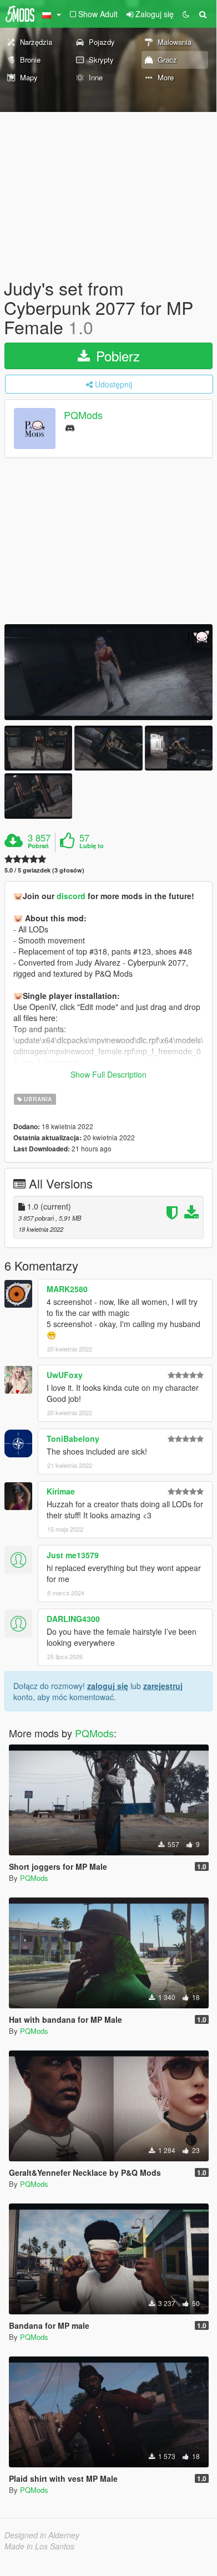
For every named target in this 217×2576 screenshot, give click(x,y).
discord (72, 896)
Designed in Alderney (42, 2535)
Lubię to (92, 846)
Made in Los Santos (39, 2546)
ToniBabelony (73, 1439)
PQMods (83, 415)
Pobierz (116, 356)
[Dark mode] (186, 14)
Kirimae (61, 1491)
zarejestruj (163, 1686)
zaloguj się (108, 1686)
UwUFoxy (65, 1375)
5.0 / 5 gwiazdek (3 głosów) (44, 870)
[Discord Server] (70, 427)
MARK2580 (67, 1289)
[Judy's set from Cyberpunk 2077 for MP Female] (108, 672)
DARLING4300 (73, 1619)
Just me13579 (73, 1555)
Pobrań (38, 846)
